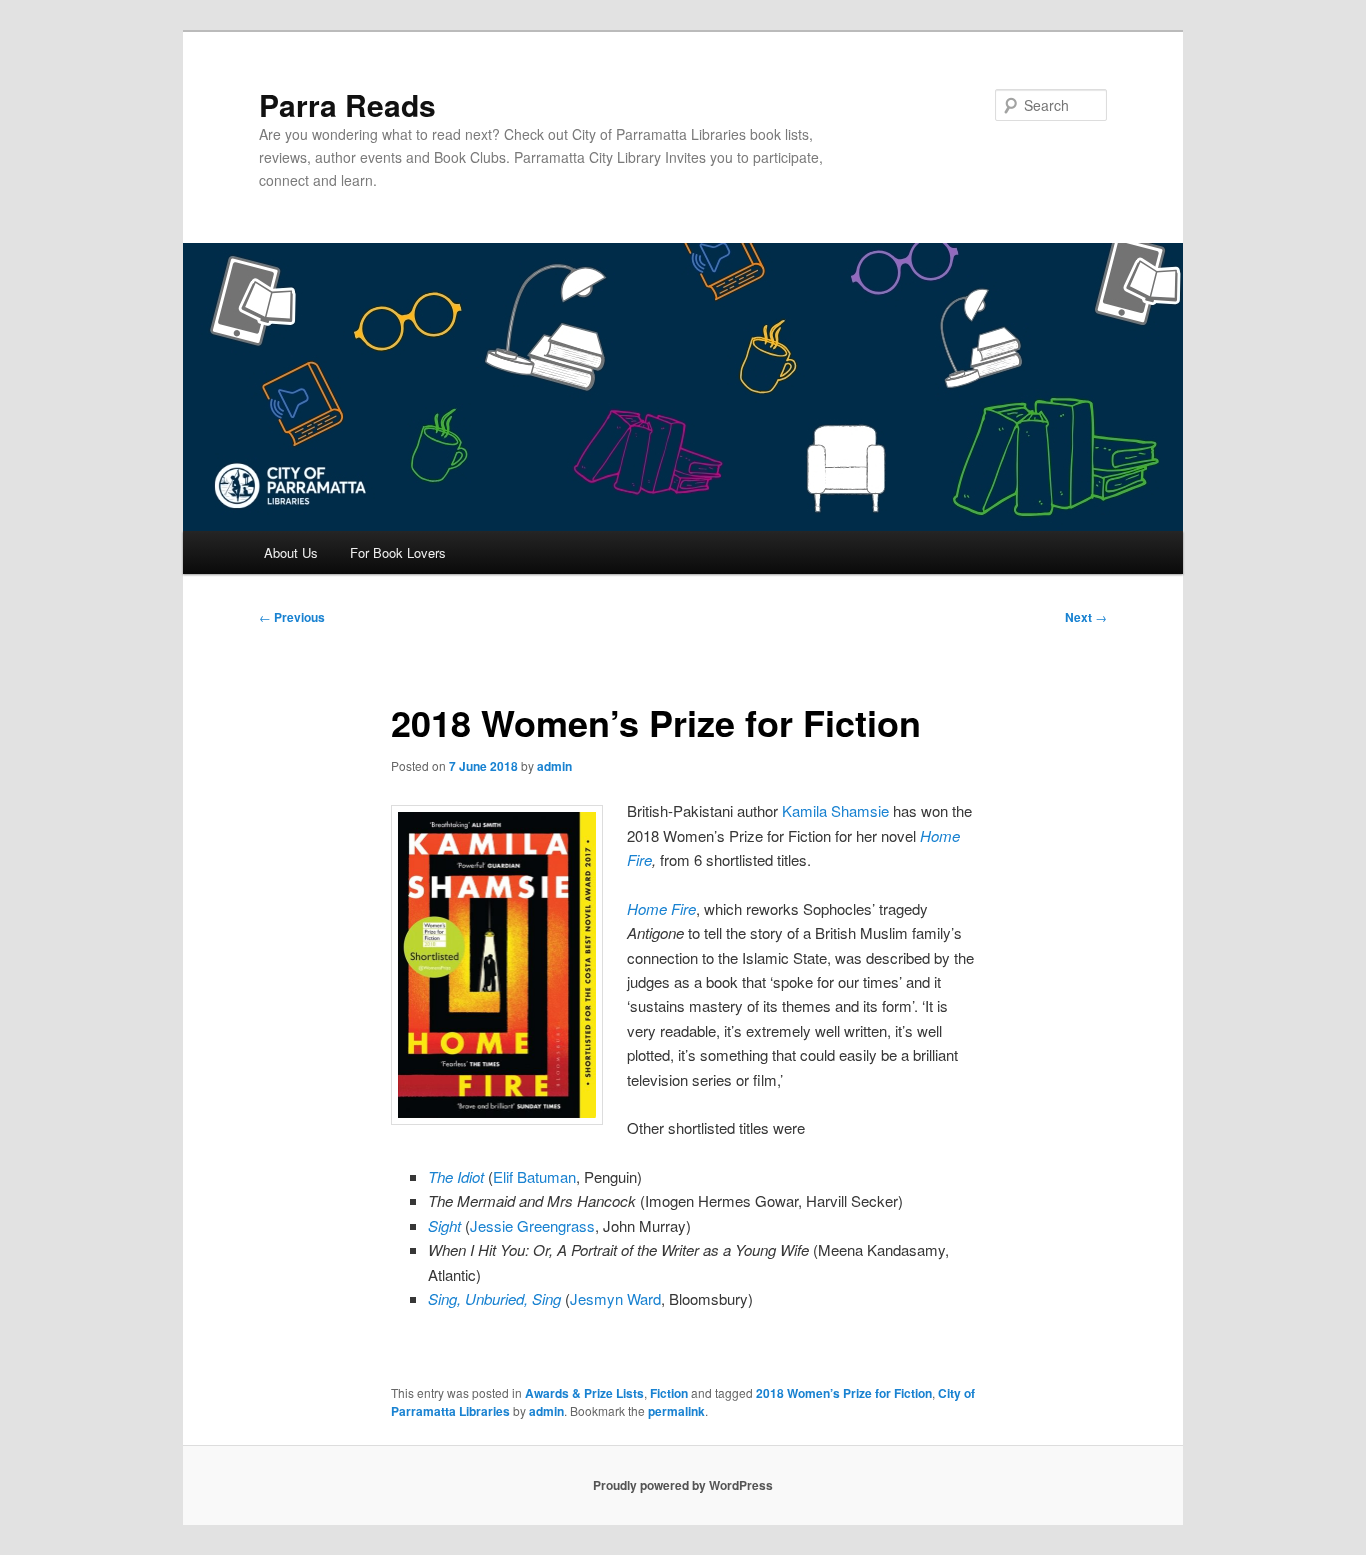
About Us (291, 552)
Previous (292, 617)
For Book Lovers (398, 552)
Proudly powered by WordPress (683, 1485)
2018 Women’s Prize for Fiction (844, 1393)
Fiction (669, 1393)
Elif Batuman (534, 1176)
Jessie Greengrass (532, 1225)
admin (554, 766)
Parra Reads (347, 104)
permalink (676, 1411)
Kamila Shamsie (835, 810)
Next (1086, 617)
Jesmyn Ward (615, 1298)
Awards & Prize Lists (584, 1393)
